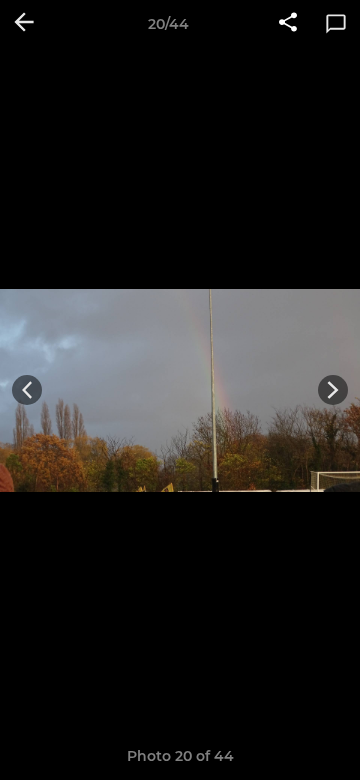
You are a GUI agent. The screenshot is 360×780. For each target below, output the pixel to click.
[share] (288, 24)
